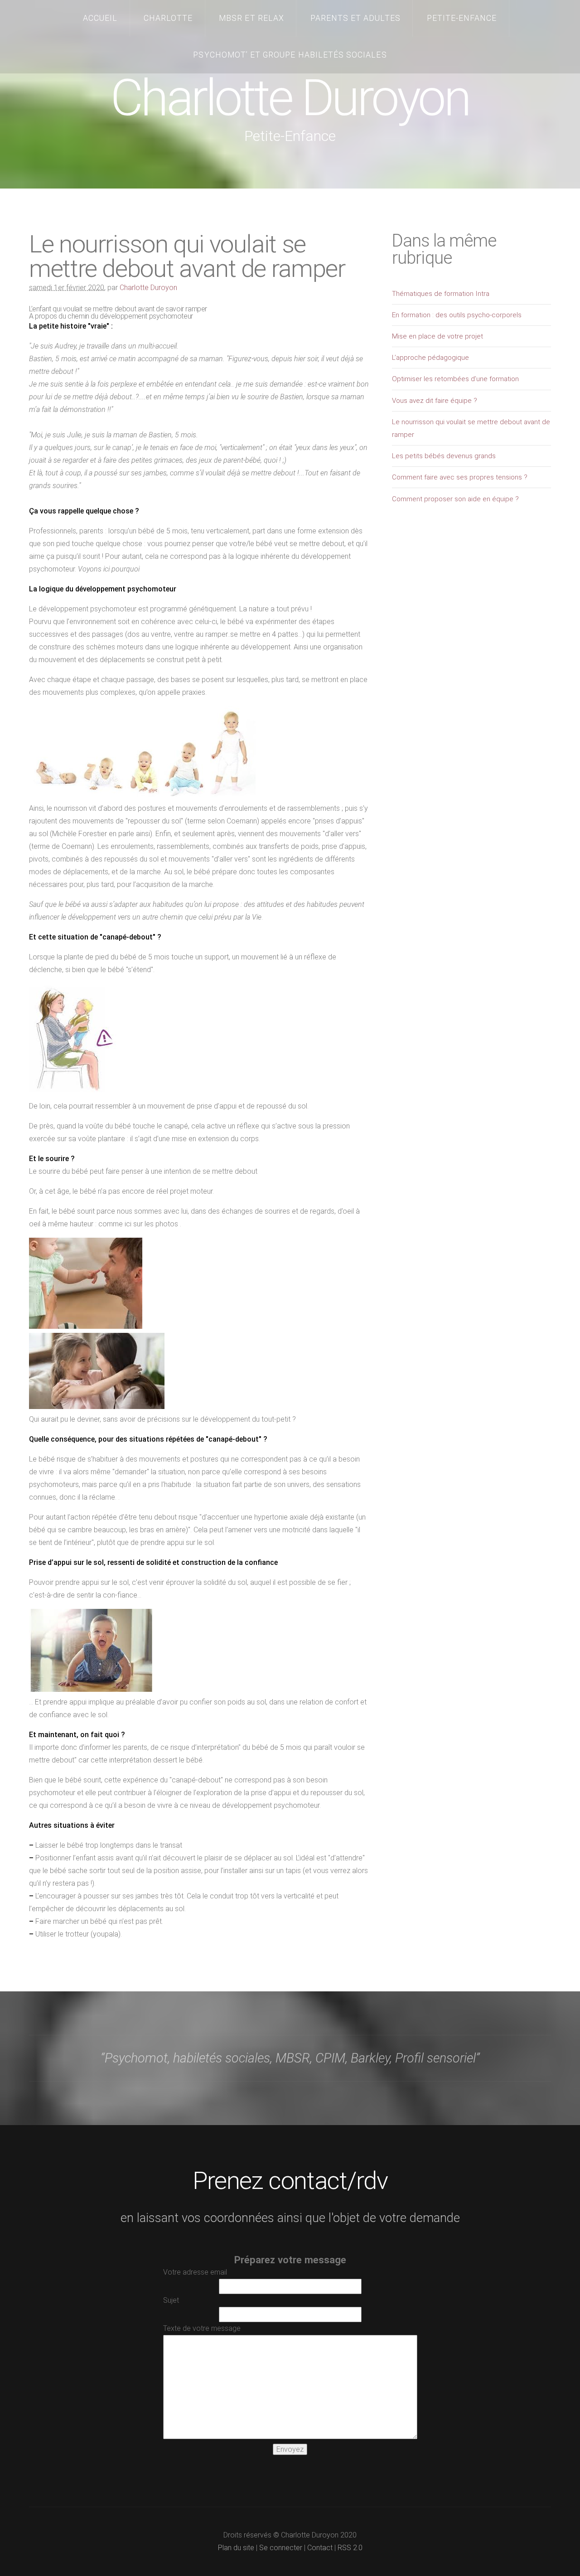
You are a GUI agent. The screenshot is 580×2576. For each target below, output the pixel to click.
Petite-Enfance (462, 18)
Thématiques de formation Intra (441, 294)
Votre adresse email (195, 2272)
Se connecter (281, 2548)
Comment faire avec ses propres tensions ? (460, 477)
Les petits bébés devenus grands (444, 456)
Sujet (171, 2300)
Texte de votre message (202, 2328)
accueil (100, 18)
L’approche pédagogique (430, 358)
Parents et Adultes (355, 18)
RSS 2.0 (350, 2548)
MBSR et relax (251, 18)
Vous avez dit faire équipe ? (435, 401)
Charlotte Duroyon (290, 98)
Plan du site (236, 2548)
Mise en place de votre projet (437, 336)
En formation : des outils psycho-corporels (457, 315)
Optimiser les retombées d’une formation (455, 379)
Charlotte (168, 18)
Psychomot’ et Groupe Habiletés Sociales (290, 55)
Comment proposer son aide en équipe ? (455, 499)
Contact (320, 2548)
